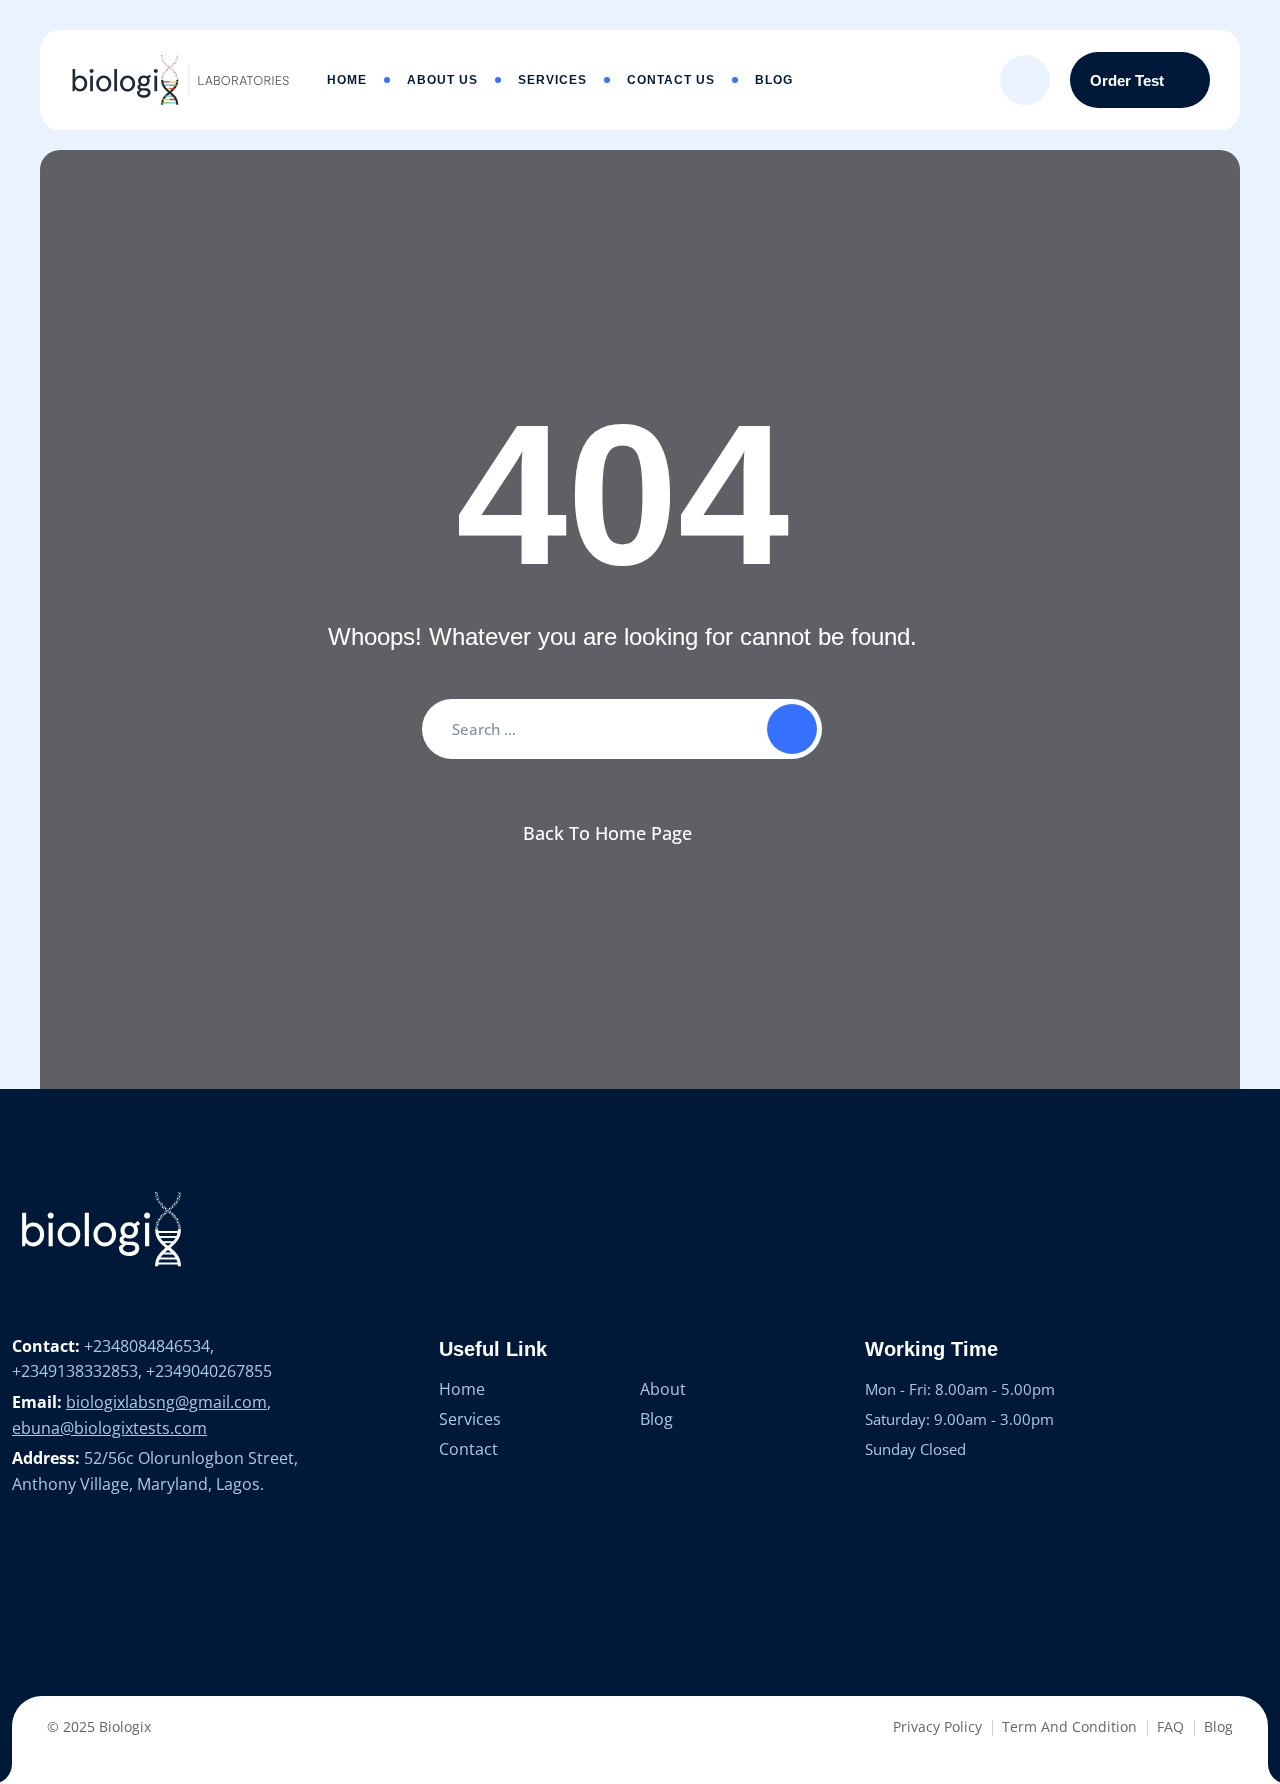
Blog (774, 80)
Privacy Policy (937, 1726)
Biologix (125, 1726)
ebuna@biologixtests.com (109, 1428)
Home (347, 80)
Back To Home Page (607, 833)
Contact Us (671, 80)
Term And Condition (1069, 1726)
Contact (468, 1449)
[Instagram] (141, 1578)
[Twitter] (62, 1578)
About (663, 1389)
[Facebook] (22, 1578)
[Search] (1025, 80)
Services (552, 80)
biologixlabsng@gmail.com (166, 1402)
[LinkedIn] (101, 1578)
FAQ (1170, 1726)
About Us (442, 80)
